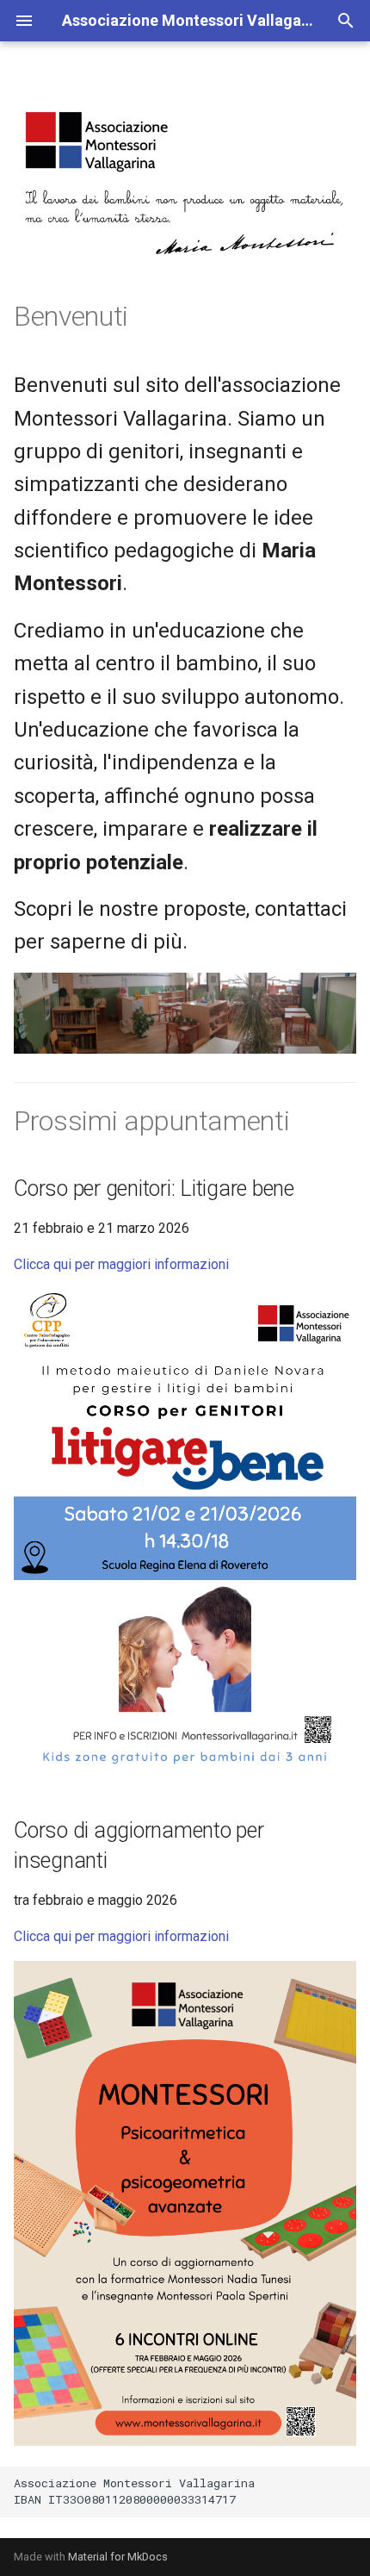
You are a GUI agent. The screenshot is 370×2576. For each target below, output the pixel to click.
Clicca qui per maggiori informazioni (121, 1264)
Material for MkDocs (118, 2557)
